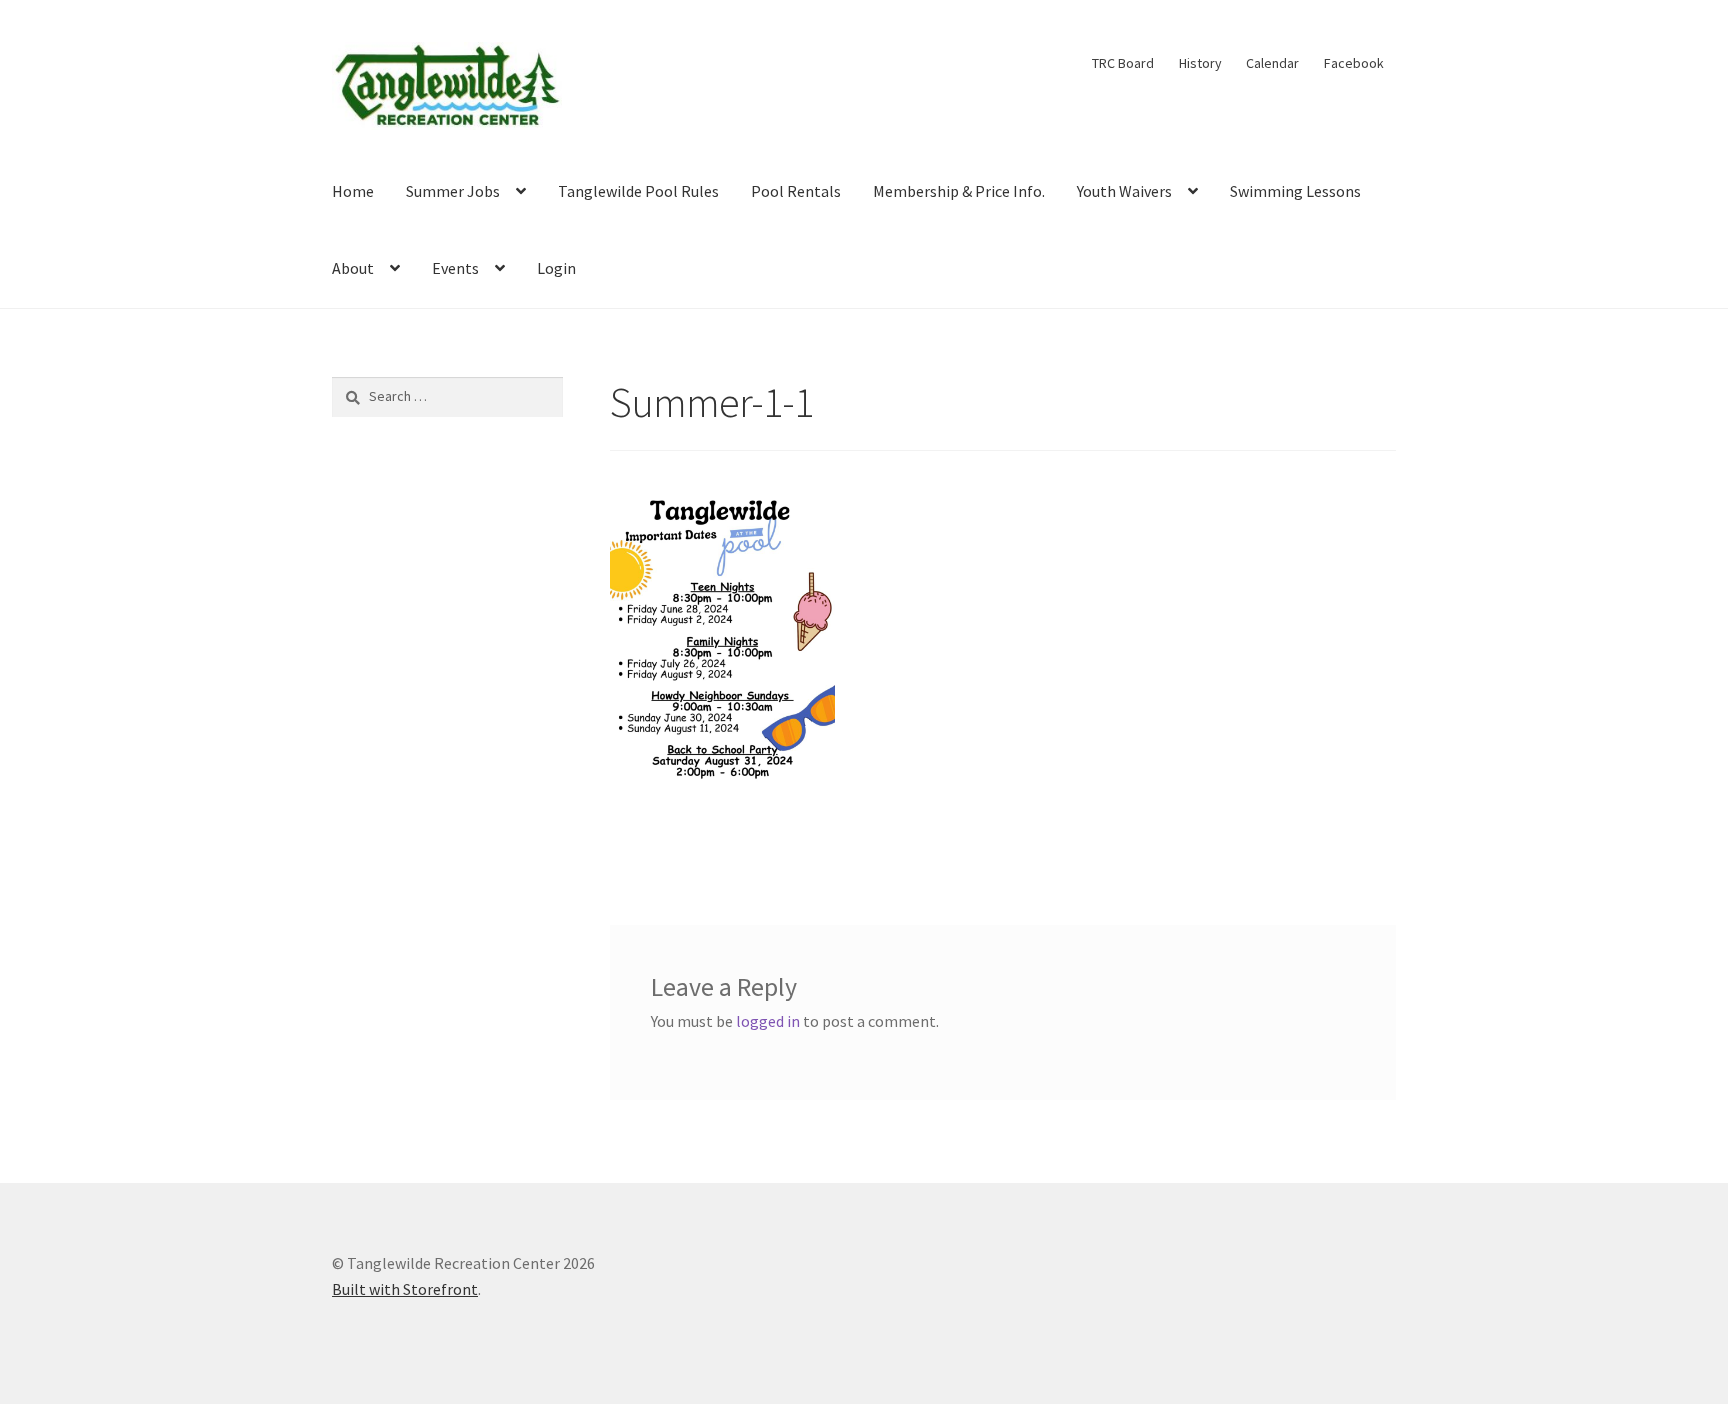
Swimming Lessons (1295, 191)
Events (455, 268)
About (353, 268)
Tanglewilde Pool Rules (638, 191)
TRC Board (1123, 63)
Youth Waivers (1124, 191)
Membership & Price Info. (959, 191)
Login (556, 268)
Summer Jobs (453, 191)
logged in (768, 1021)
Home (353, 191)
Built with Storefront (405, 1289)
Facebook (1354, 63)
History (1200, 63)
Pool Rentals (796, 191)
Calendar (1272, 63)
